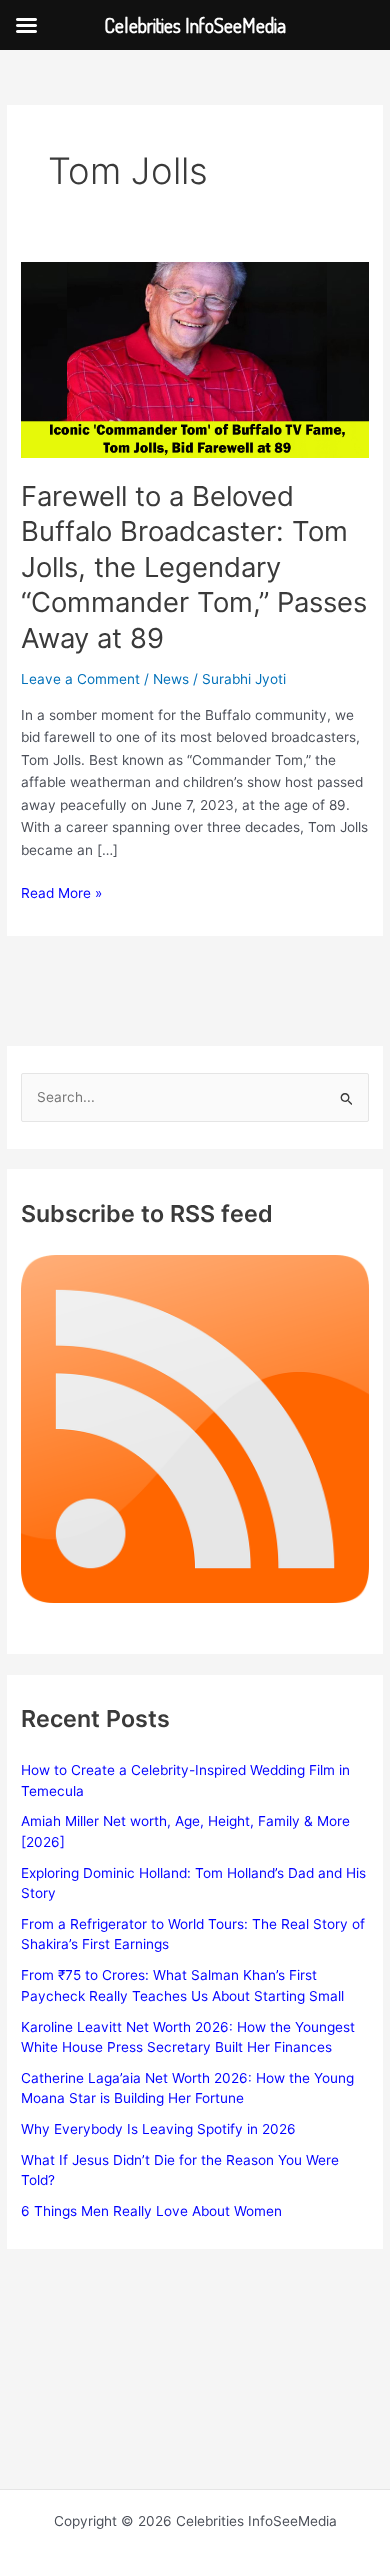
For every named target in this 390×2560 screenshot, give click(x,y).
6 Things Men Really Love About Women (151, 2211)
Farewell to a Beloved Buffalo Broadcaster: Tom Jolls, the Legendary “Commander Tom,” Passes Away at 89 (194, 567)
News (171, 679)
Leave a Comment (80, 679)
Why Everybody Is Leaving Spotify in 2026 (158, 2129)
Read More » (61, 894)
